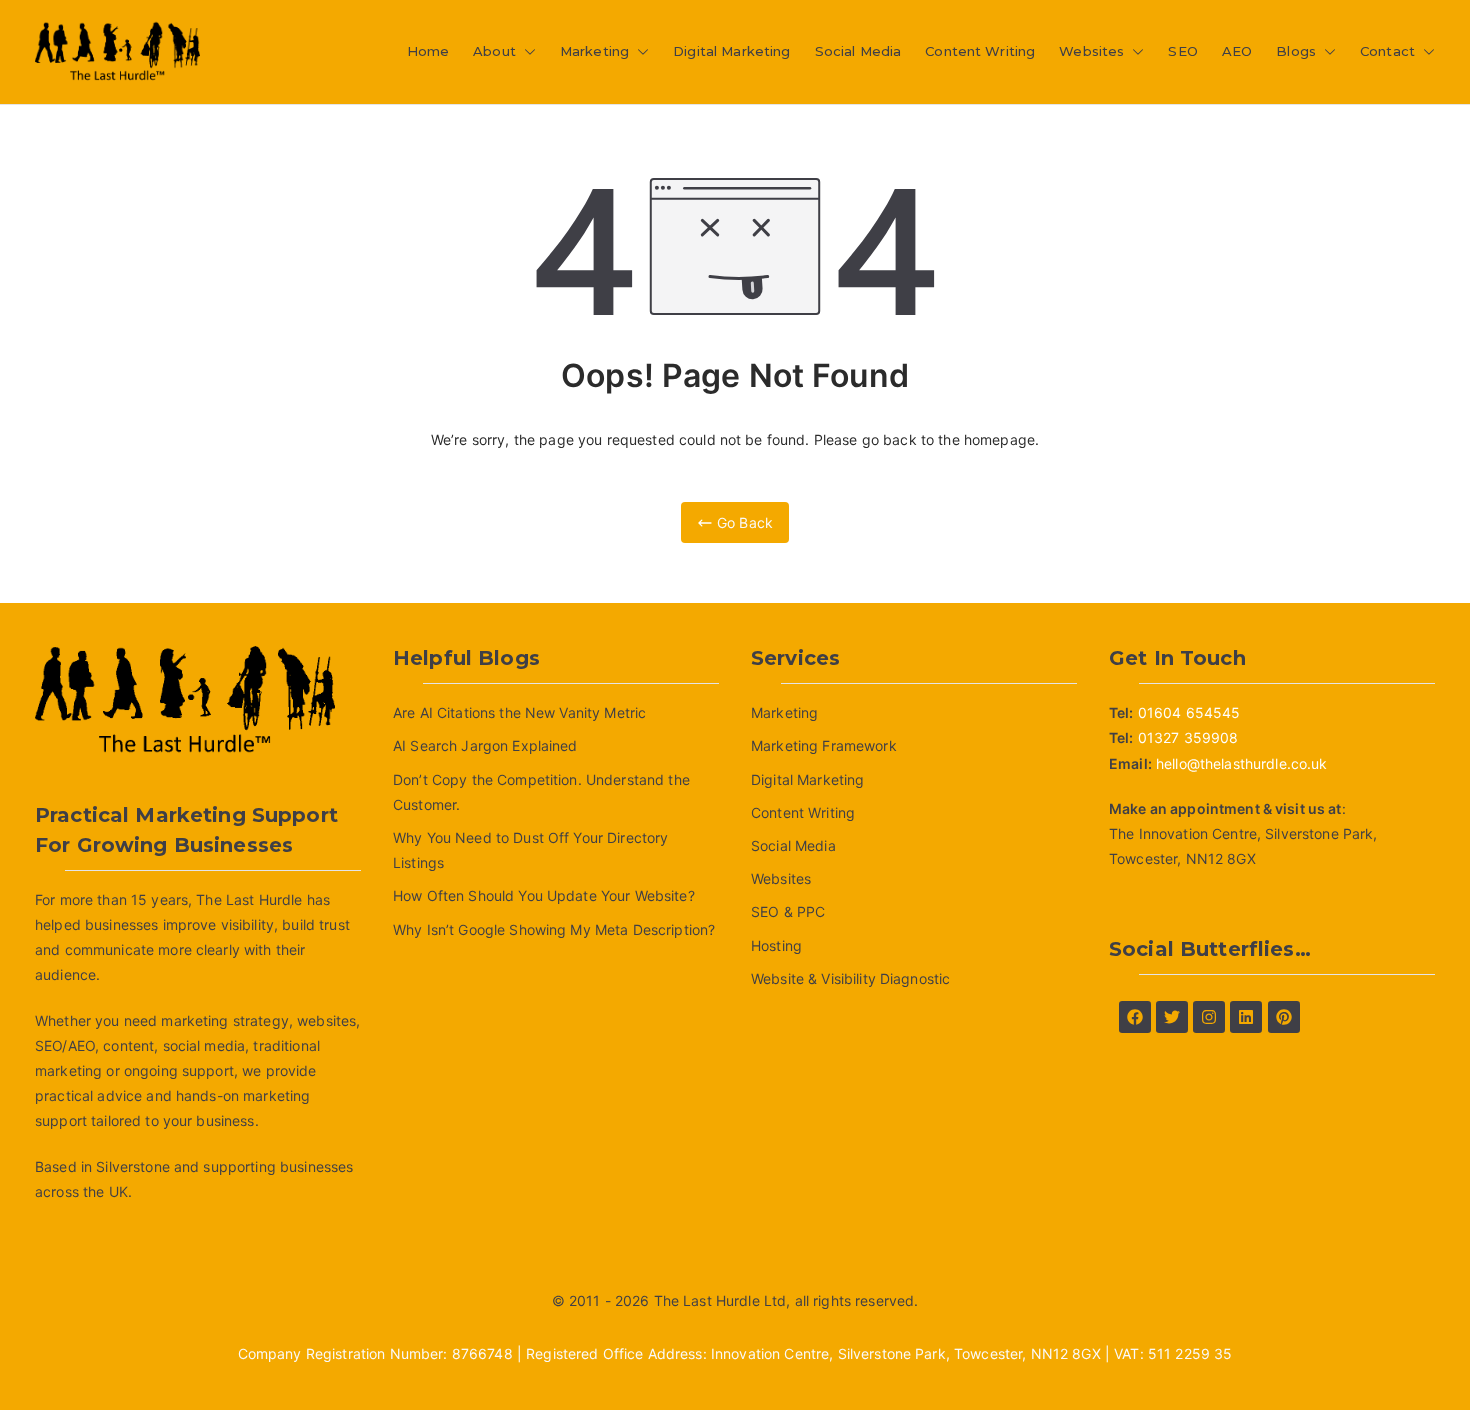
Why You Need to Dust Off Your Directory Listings (530, 850)
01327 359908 (1188, 737)
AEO (1237, 51)
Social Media (858, 51)
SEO (1182, 51)
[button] (526, 51)
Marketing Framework (824, 745)
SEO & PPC (788, 911)
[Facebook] (1135, 1017)
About (494, 51)
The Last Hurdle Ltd (720, 1300)
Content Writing (980, 51)
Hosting (776, 945)
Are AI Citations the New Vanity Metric (519, 712)
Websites (1091, 51)
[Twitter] (1172, 1017)
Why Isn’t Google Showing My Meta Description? (554, 929)
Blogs (1296, 51)
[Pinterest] (1284, 1017)
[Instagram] (1209, 1017)
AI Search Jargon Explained (485, 745)
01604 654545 (1189, 712)
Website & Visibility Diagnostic (850, 978)
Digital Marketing (731, 51)
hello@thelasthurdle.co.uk (1242, 763)
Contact (1387, 51)
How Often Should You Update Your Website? (544, 895)
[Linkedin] (1246, 1017)
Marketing (594, 51)
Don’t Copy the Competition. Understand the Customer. (541, 792)
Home (428, 51)
